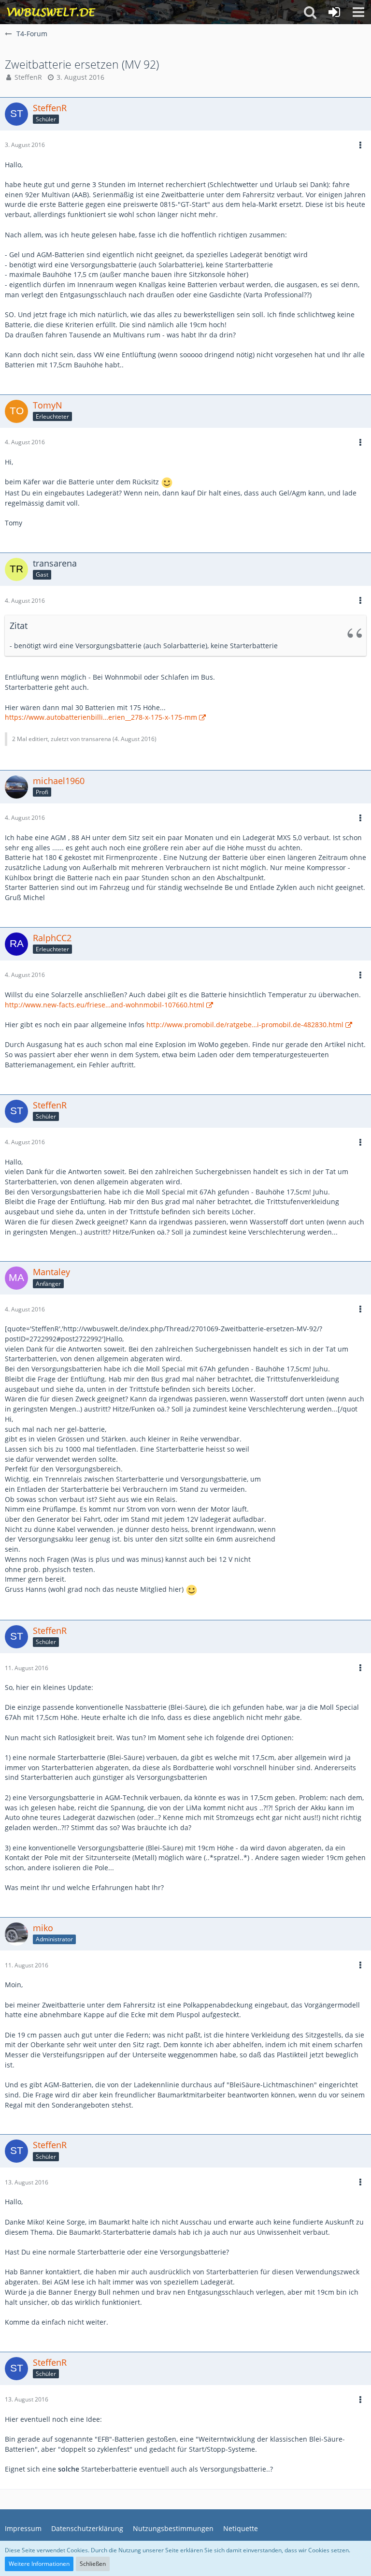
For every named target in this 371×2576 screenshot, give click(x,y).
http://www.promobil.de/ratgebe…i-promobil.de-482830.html (245, 1025)
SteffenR (28, 77)
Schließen (93, 2564)
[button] (358, 12)
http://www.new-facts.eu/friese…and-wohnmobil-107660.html (105, 1005)
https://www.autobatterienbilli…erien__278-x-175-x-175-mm (101, 717)
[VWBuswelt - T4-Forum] (51, 12)
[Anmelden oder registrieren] (334, 12)
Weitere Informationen (39, 2564)
